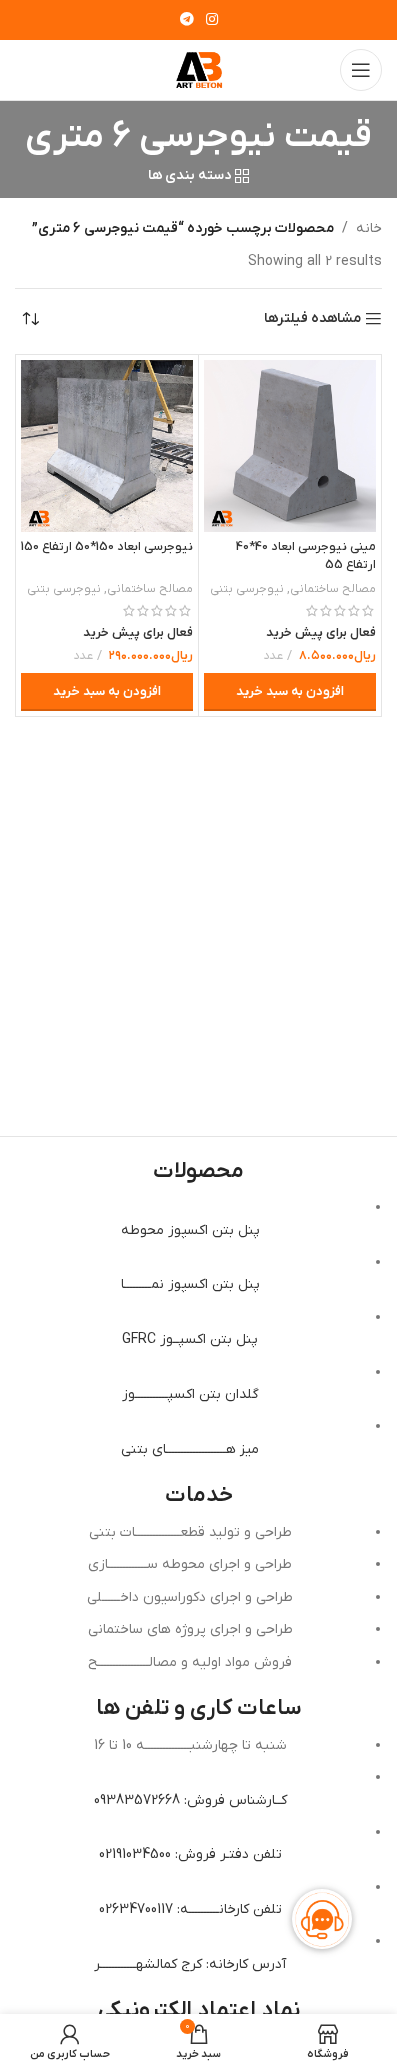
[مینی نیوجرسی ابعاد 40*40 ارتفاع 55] (290, 446)
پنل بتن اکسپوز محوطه (190, 1230)
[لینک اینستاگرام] (212, 20)
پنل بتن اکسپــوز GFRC (190, 1339)
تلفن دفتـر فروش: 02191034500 (190, 1854)
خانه (369, 228)
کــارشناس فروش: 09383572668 (190, 1800)
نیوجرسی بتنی (247, 589)
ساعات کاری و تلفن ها (199, 1708)
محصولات (198, 1171)
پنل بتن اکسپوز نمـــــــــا (190, 1284)
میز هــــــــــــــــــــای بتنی (190, 1449)
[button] (290, 692)
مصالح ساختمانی (333, 589)
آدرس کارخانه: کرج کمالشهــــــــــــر (190, 1964)
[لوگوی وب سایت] (199, 69)
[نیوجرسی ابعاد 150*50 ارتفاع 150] (107, 446)
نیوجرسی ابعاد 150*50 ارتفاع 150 (107, 547)
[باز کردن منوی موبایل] (361, 70)
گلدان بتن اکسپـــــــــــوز (190, 1394)
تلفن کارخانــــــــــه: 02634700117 (190, 1909)
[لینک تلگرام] (187, 20)
